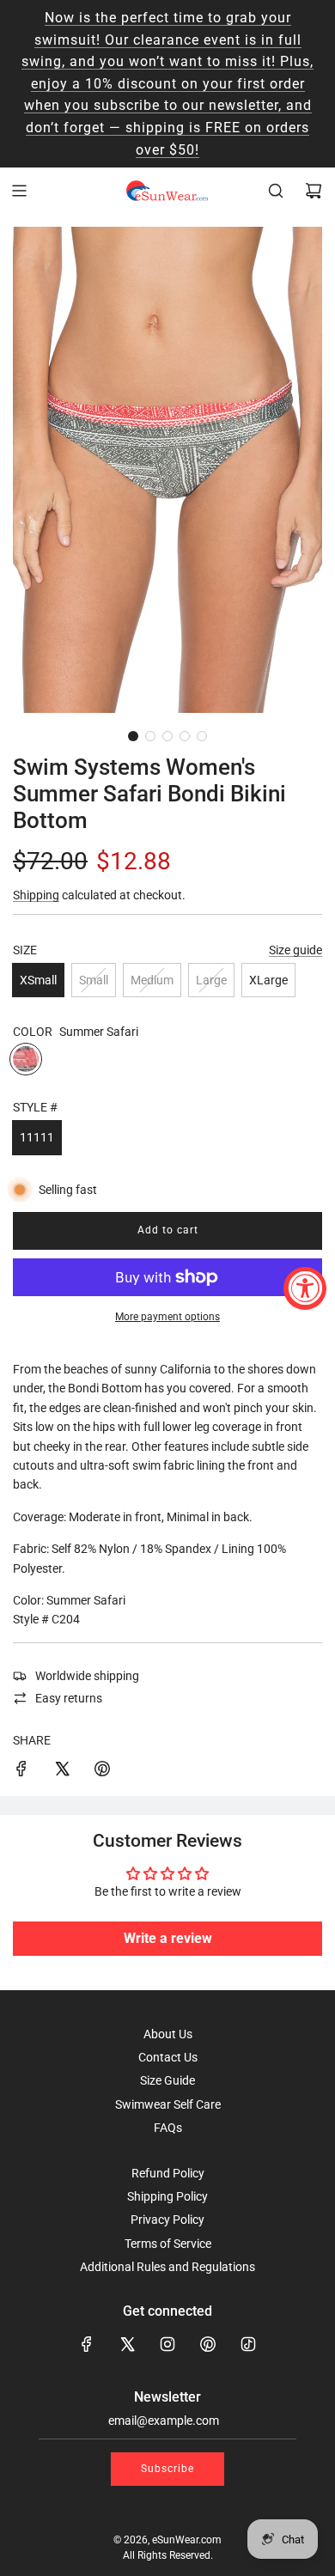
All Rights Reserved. (168, 2555)
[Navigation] (19, 191)
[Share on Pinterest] (102, 1771)
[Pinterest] (208, 2344)
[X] (127, 2344)
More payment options (167, 1317)
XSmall (38, 980)
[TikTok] (248, 2344)
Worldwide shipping (87, 1676)
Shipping (36, 895)
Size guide (295, 950)
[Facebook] (87, 2344)
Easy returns (69, 1698)
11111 (37, 1137)
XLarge (268, 980)
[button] (133, 736)
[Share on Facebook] (21, 1771)
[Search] (276, 191)
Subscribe (167, 2469)
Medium (152, 980)
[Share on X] (62, 1771)
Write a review (168, 1938)
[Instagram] (167, 2344)
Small (94, 980)
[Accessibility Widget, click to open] (305, 1288)
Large (211, 980)
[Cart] (314, 191)
